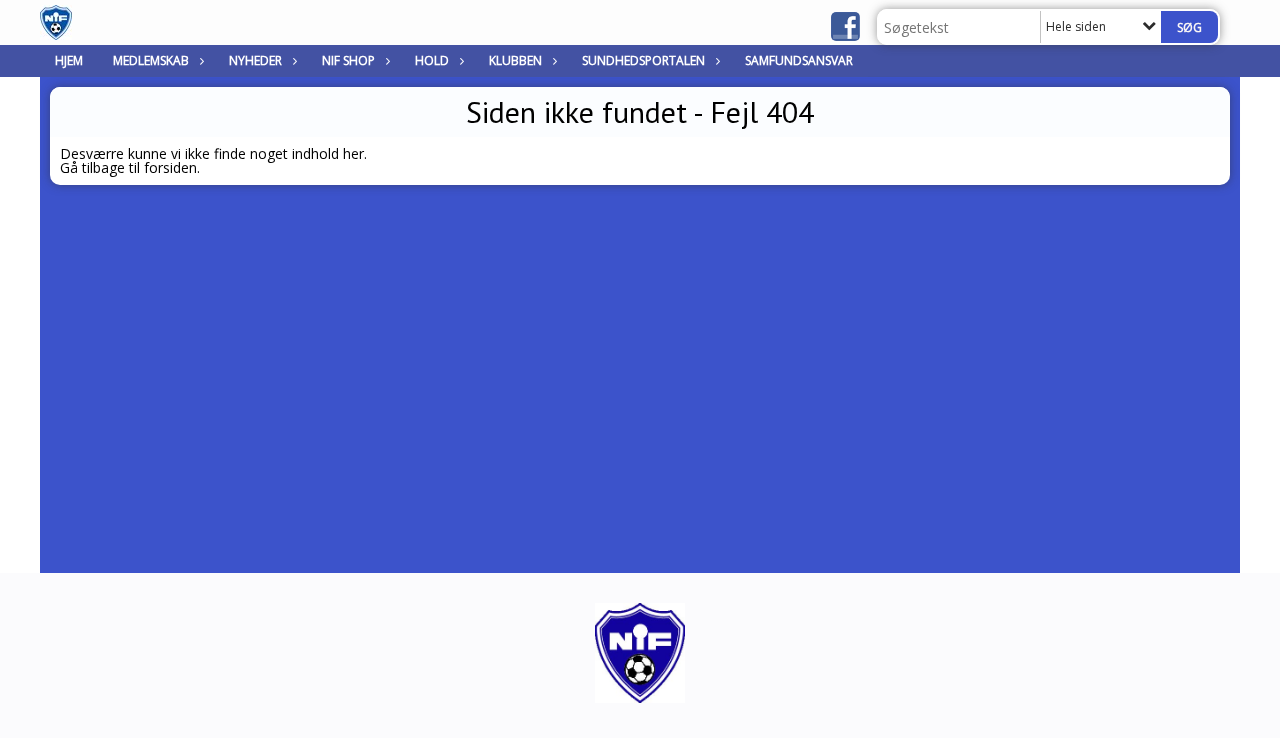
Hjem (69, 60)
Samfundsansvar (799, 60)
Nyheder (255, 60)
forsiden (170, 167)
